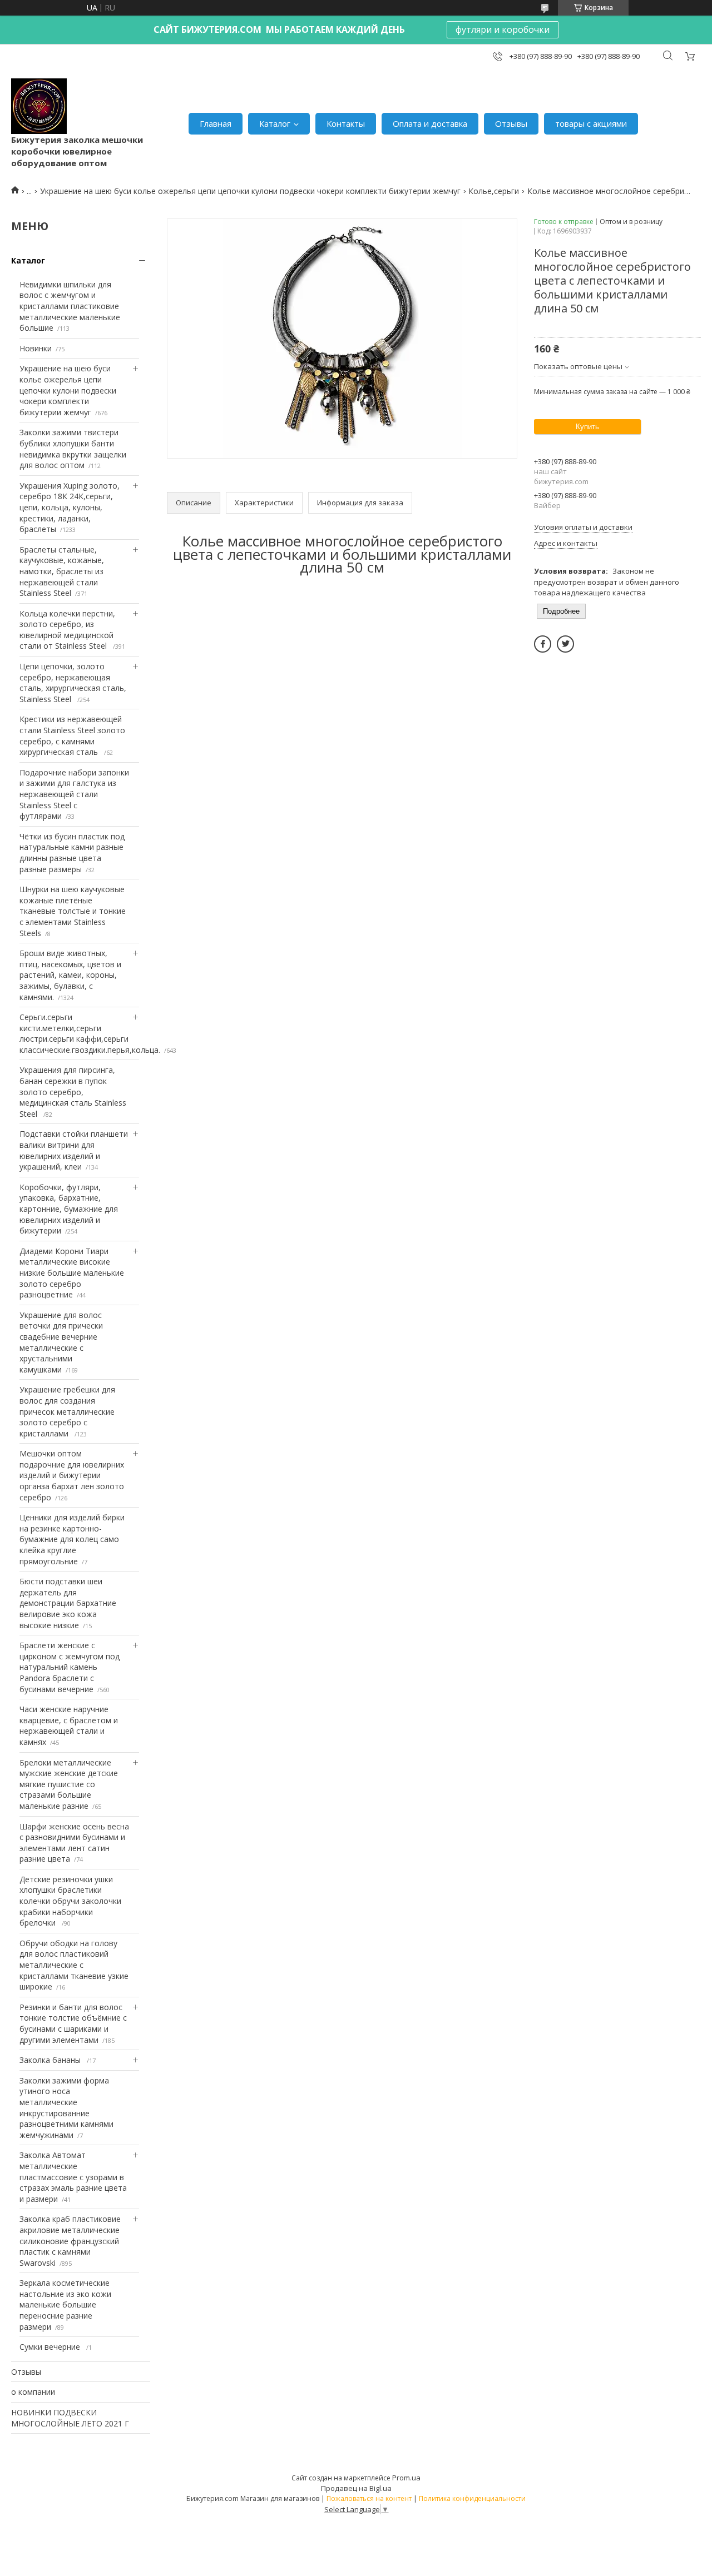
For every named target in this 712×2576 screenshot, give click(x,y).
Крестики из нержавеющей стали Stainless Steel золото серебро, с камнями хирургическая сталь (72, 735)
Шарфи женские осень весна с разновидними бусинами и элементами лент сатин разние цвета (74, 1843)
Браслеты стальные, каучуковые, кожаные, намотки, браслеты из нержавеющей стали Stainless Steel (62, 571)
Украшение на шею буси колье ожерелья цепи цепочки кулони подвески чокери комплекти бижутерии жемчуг (250, 191)
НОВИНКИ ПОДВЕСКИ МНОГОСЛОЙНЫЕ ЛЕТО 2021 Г (70, 2418)
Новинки (36, 348)
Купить (587, 427)
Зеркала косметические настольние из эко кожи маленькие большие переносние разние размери (65, 2304)
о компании (33, 2392)
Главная (216, 123)
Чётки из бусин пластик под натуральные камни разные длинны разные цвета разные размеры (72, 853)
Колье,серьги (494, 191)
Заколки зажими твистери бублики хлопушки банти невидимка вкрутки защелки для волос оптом (73, 449)
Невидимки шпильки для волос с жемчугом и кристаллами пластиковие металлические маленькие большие (70, 306)
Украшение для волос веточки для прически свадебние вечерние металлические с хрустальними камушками (61, 1342)
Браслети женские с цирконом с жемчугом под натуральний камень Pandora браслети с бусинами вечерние (70, 1667)
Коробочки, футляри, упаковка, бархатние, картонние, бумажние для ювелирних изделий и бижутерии (69, 1209)
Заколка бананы (51, 2060)
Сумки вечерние (51, 2347)
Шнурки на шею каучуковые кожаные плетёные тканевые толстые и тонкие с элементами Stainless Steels (73, 911)
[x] (565, 644)
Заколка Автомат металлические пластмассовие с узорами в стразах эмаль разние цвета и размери (73, 2177)
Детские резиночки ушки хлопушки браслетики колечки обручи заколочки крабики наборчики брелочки (70, 1901)
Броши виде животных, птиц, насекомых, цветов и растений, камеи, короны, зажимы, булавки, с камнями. (70, 975)
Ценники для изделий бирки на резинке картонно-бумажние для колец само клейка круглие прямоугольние (72, 1539)
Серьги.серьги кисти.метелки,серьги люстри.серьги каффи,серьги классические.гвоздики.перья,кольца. (90, 1033)
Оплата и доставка (430, 123)
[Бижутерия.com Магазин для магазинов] (39, 106)
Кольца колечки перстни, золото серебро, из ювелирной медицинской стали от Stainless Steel (67, 630)
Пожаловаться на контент (369, 2498)
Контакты (346, 123)
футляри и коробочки (503, 29)
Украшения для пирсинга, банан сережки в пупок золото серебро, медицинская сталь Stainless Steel (73, 1091)
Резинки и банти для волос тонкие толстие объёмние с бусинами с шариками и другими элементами (73, 2023)
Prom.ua (406, 2478)
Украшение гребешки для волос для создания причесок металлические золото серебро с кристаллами (67, 1411)
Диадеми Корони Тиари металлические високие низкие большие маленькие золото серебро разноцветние (72, 1273)
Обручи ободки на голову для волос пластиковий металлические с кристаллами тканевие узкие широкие (74, 1965)
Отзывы (511, 123)
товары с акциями (591, 123)
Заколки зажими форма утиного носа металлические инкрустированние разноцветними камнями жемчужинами (66, 2108)
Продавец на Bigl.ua (356, 2488)
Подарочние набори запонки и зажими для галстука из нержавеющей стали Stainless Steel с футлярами (74, 794)
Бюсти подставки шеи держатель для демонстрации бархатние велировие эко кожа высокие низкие (68, 1603)
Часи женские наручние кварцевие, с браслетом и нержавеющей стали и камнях (69, 1725)
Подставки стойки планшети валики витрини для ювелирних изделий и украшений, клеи (74, 1150)
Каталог (275, 123)
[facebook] (543, 644)
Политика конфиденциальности (472, 2498)
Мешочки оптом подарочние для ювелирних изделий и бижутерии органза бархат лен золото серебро (72, 1475)
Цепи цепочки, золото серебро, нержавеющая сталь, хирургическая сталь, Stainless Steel (73, 683)
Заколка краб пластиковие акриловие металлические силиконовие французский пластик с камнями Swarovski (70, 2241)
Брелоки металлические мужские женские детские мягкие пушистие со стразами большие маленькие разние (69, 1784)
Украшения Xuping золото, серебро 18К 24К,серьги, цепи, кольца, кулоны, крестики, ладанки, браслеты (70, 507)
